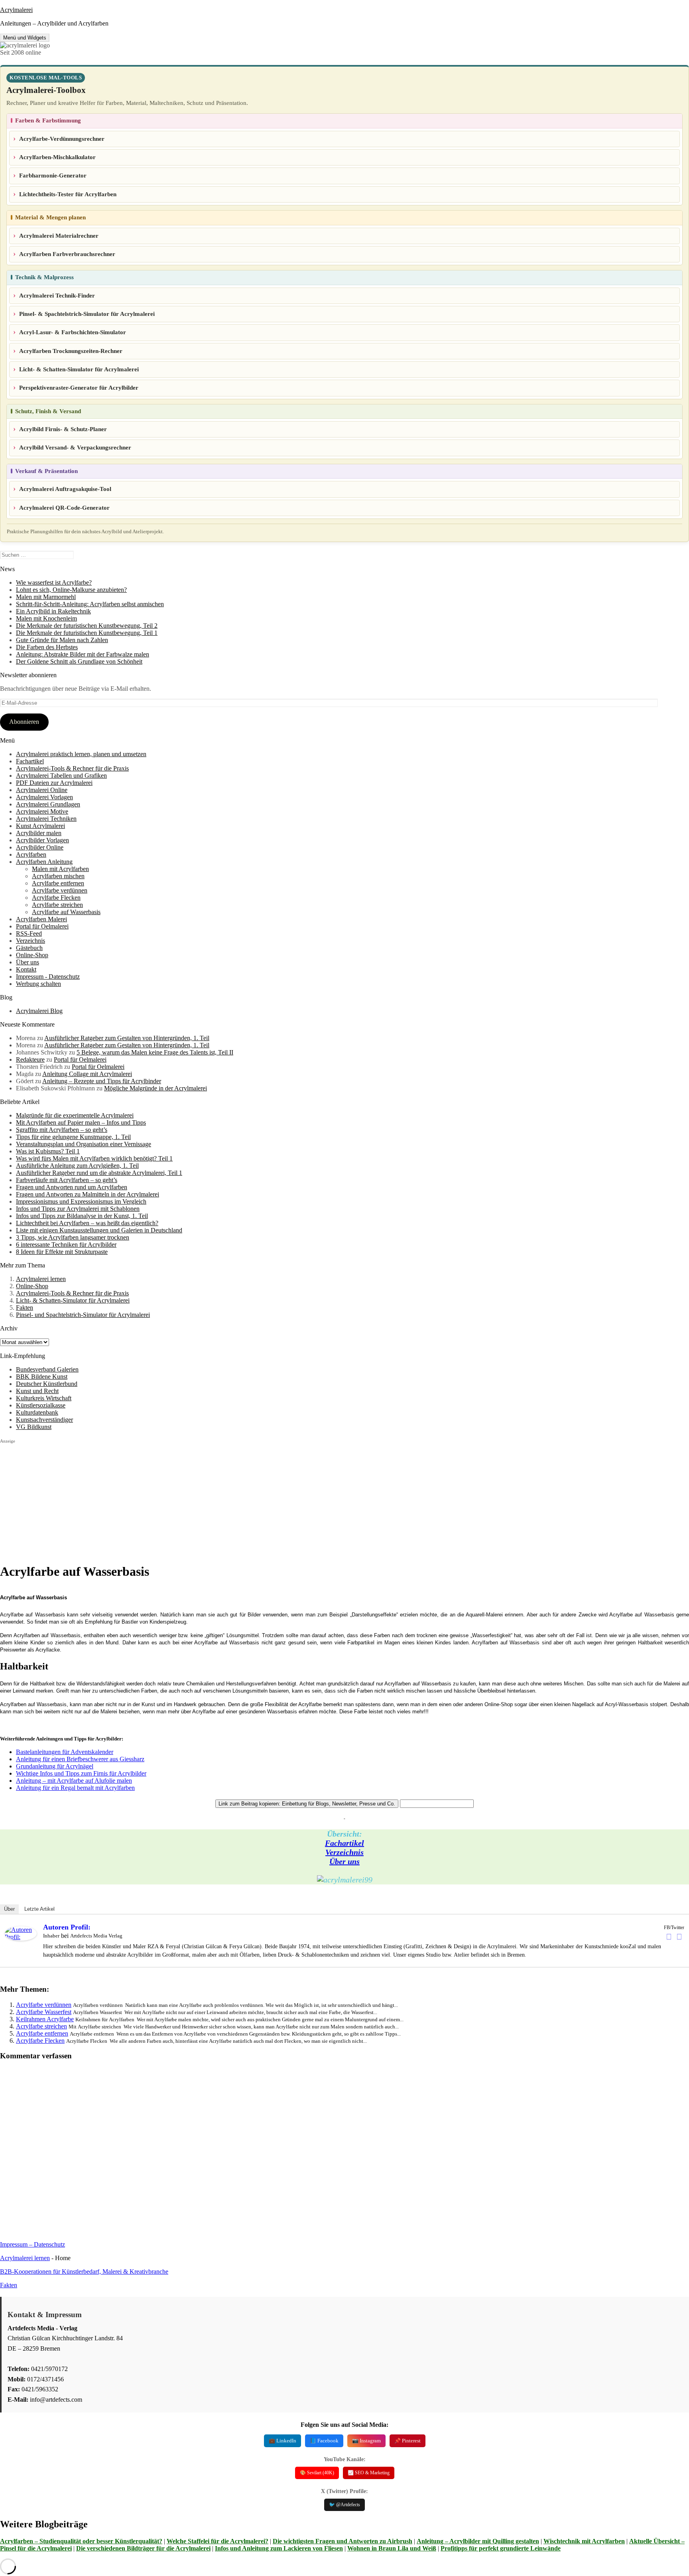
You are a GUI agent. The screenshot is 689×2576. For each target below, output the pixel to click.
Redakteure (30, 1059)
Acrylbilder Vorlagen (42, 840)
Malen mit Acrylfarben (60, 869)
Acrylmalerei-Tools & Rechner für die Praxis (72, 768)
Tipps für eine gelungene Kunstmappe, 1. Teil (73, 1137)
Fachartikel (30, 761)
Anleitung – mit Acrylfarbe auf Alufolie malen (74, 1781)
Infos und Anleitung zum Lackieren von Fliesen (279, 2548)
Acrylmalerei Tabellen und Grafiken (61, 776)
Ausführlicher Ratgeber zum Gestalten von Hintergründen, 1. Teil (127, 1038)
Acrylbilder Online (40, 847)
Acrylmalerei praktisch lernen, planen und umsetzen (81, 754)
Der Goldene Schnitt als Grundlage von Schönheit (79, 661)
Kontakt (26, 969)
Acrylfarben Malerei (41, 919)
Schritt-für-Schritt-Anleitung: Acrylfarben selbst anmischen (90, 604)
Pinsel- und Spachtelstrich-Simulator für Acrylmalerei (83, 1315)
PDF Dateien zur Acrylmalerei (54, 783)
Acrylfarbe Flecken (56, 898)
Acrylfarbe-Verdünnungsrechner (62, 139)
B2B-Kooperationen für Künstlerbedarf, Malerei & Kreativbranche (84, 2271)
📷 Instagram (366, 2441)
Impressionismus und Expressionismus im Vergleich (81, 1201)
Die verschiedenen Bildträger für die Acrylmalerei (143, 2548)
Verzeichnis (31, 941)
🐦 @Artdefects (344, 2505)
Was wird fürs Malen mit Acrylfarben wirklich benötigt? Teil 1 (94, 1158)
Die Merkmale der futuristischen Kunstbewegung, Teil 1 (87, 633)
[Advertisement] (239, 1500)
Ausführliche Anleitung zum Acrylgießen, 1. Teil (77, 1166)
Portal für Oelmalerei (42, 926)
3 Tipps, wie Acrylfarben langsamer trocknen (73, 1237)
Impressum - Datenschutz (48, 977)
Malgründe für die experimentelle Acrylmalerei (75, 1115)
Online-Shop (32, 955)
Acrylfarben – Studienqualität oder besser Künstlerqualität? (81, 2541)
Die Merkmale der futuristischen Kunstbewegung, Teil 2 (87, 626)
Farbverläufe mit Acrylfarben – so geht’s (67, 1180)
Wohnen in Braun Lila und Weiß (392, 2548)
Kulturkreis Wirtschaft (44, 1398)
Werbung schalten (38, 984)
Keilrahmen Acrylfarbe (45, 2019)
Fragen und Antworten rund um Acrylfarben (72, 1187)
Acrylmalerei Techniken (46, 819)
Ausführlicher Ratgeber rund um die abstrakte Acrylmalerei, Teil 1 (99, 1173)
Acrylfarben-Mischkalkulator (57, 157)
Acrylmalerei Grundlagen (48, 804)
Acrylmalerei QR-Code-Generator (64, 508)
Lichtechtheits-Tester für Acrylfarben (68, 194)
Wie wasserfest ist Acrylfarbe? (54, 582)
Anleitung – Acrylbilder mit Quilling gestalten (478, 2541)
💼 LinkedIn (282, 2441)
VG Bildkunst (34, 1427)
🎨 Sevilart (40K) (317, 2473)
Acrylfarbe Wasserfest (44, 2012)
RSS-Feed (29, 933)
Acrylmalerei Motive (42, 811)
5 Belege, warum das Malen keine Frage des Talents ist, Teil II (155, 1052)
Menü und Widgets (25, 38)
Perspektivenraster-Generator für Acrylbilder (79, 388)
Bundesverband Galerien (47, 1369)
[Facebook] (669, 1937)
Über (9, 1909)
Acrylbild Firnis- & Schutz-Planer (63, 429)
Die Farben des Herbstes (47, 647)
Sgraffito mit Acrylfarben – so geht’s (62, 1130)
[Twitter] (679, 1937)
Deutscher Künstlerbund (47, 1384)
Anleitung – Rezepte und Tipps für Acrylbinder (102, 1081)
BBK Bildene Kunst (42, 1377)
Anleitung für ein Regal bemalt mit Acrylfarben (75, 1788)
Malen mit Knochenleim (46, 618)
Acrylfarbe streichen (57, 905)
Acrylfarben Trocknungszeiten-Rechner (71, 351)
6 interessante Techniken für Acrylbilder (66, 1245)
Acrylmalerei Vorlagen (44, 797)
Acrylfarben (31, 854)
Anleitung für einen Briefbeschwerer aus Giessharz (80, 1759)
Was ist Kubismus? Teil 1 (48, 1151)
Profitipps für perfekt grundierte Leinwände (501, 2548)
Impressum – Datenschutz (32, 2244)
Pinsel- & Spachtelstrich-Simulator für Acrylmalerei (87, 314)
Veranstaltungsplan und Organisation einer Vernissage (84, 1144)
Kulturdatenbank (37, 1412)
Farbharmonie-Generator (53, 175)
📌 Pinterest (407, 2441)
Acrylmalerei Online (42, 790)
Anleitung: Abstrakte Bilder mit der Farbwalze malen (83, 654)
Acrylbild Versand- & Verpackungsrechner (75, 447)
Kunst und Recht (37, 1391)
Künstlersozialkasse (41, 1405)
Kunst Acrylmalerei (40, 826)
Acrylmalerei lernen (41, 1279)
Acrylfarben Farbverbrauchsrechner (67, 254)
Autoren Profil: (67, 1927)
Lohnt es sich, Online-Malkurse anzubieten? (71, 590)
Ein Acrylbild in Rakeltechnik (53, 611)
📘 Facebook (324, 2441)
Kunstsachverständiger (44, 1420)
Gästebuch (29, 948)
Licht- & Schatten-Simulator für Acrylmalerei (79, 369)
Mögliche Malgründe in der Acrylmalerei (156, 1088)
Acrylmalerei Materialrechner (59, 236)
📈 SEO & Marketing (369, 2473)
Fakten (25, 1308)
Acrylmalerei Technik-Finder (57, 296)
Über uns (28, 962)
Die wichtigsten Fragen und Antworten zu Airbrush (343, 2541)
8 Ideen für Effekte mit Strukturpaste (62, 1252)
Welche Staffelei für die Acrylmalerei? (218, 2541)
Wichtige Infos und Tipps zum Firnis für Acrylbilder (81, 1773)
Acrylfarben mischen (58, 876)
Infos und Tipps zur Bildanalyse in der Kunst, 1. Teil (82, 1216)
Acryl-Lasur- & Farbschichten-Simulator (73, 332)
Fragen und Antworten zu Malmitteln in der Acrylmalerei (88, 1194)
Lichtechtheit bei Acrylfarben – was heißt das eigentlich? (87, 1223)
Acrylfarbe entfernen (58, 883)
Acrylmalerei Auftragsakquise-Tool (65, 489)
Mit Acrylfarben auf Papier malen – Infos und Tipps (81, 1122)
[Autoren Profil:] (21, 1938)
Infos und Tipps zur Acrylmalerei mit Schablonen (78, 1209)
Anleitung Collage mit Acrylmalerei (87, 1074)
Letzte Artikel (39, 1909)
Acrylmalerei (16, 10)
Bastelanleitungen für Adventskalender (65, 1752)
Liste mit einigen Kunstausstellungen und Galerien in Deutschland (99, 1230)
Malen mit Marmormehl (46, 597)
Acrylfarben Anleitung (44, 862)
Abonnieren (24, 722)
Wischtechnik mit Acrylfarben (584, 2541)
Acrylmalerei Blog (39, 1011)
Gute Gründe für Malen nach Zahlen (62, 640)
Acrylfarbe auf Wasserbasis (66, 912)
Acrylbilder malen (39, 833)
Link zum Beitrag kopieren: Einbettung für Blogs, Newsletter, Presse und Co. (307, 1804)
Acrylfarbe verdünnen (60, 890)
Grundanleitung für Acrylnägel (55, 1766)
